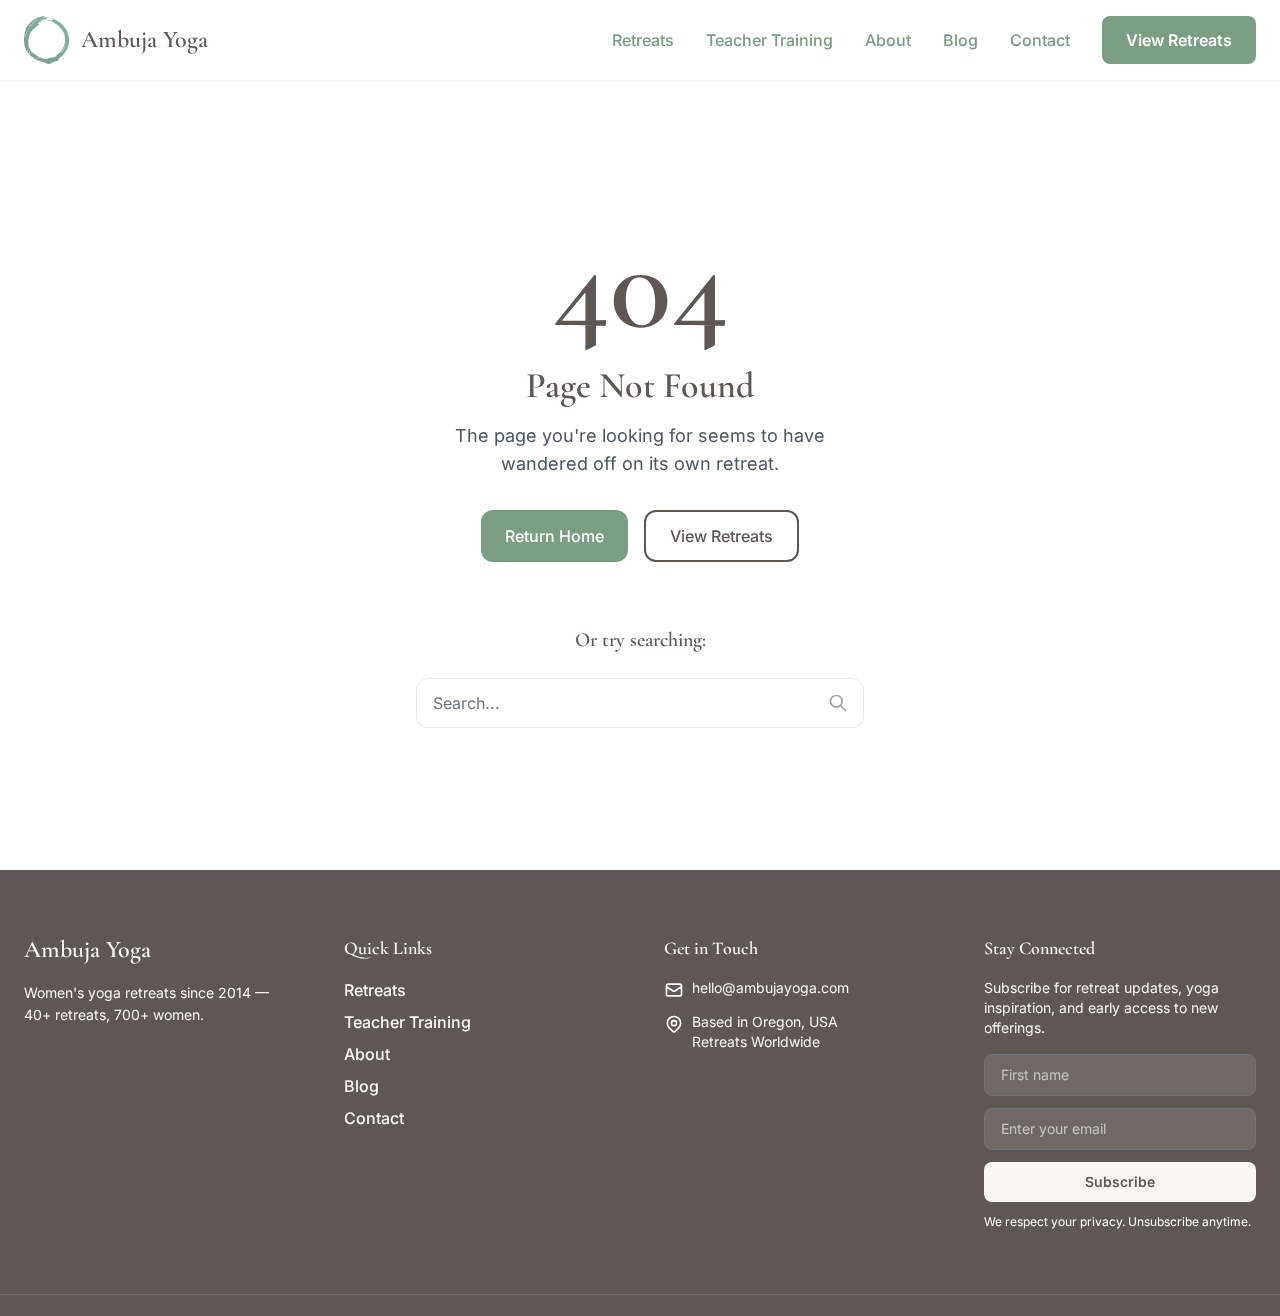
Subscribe (1120, 1181)
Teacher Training (769, 40)
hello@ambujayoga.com (770, 987)
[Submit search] (838, 703)
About (888, 40)
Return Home (554, 536)
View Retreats (1179, 40)
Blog (960, 40)
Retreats (643, 40)
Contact (1040, 40)
